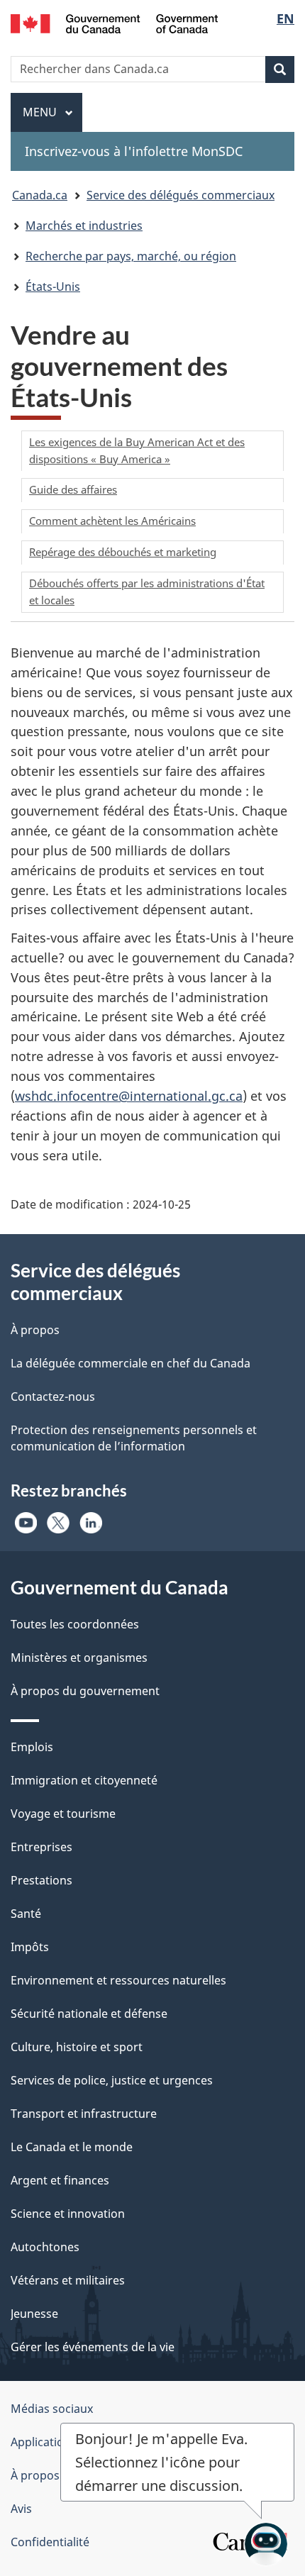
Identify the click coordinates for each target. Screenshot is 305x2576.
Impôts (30, 1947)
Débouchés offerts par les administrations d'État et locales (147, 592)
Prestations (41, 1880)
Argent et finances (60, 2180)
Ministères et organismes (79, 1658)
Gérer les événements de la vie (93, 2347)
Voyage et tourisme (63, 1814)
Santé (26, 1914)
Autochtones (45, 2247)
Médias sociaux (52, 2409)
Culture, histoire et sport (77, 2047)
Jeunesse (34, 2314)
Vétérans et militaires (68, 2280)
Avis (21, 2509)
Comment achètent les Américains (112, 521)
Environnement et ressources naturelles (118, 1980)
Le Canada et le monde (72, 2147)
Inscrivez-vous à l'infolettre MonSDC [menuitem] (134, 151)
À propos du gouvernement (85, 1691)
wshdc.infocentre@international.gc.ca (129, 1096)
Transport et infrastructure (84, 2114)
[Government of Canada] (115, 22)
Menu (52, 112)
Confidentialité (50, 2542)
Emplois (32, 1747)
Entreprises (41, 1847)
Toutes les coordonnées (75, 1624)
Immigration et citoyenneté (84, 1780)
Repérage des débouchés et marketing (123, 552)
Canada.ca (40, 195)
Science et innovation (68, 2214)
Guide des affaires (73, 489)
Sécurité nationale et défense (89, 2014)
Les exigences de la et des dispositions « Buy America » (137, 450)
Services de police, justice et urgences (112, 2080)
